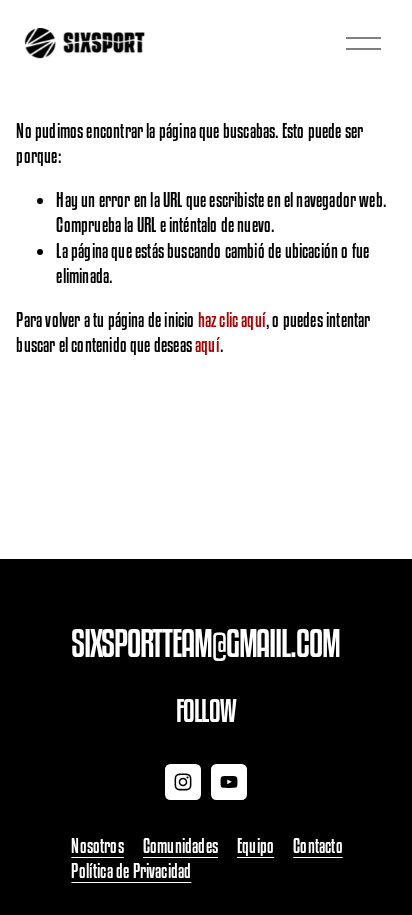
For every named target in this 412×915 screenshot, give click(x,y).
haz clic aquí (232, 320)
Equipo (255, 846)
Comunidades (180, 846)
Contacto (317, 846)
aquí (207, 345)
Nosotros (97, 846)
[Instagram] (183, 782)
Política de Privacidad (131, 871)
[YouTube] (229, 782)
